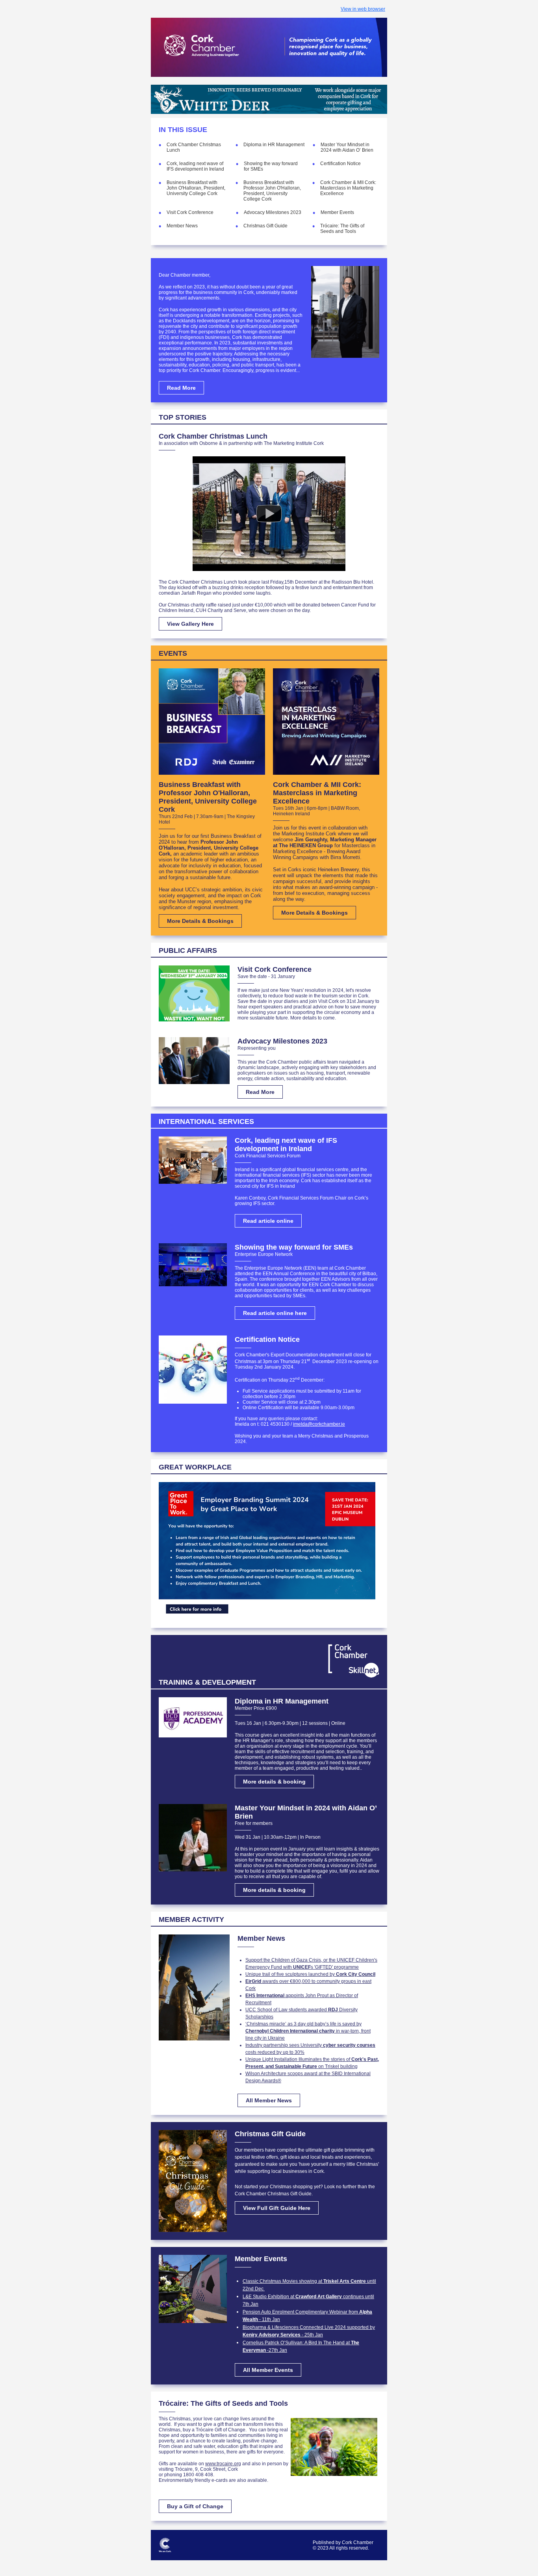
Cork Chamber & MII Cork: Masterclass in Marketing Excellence (348, 188)
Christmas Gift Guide (265, 226)
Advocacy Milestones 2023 (273, 212)
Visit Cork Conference (190, 212)
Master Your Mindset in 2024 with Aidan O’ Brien (349, 147)
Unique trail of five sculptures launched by (310, 1974)
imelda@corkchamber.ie (319, 1424)
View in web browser (363, 9)
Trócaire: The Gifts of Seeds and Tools (342, 229)
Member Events (337, 212)
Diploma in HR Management (274, 145)
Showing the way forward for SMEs (294, 1247)
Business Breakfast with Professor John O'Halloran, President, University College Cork (272, 191)
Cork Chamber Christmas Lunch (213, 436)
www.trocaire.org (223, 2464)
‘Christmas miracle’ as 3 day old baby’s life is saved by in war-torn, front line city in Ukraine (308, 2031)
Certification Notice (340, 164)
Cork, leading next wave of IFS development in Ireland (195, 166)
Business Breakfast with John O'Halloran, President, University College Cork (196, 188)
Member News (182, 226)
